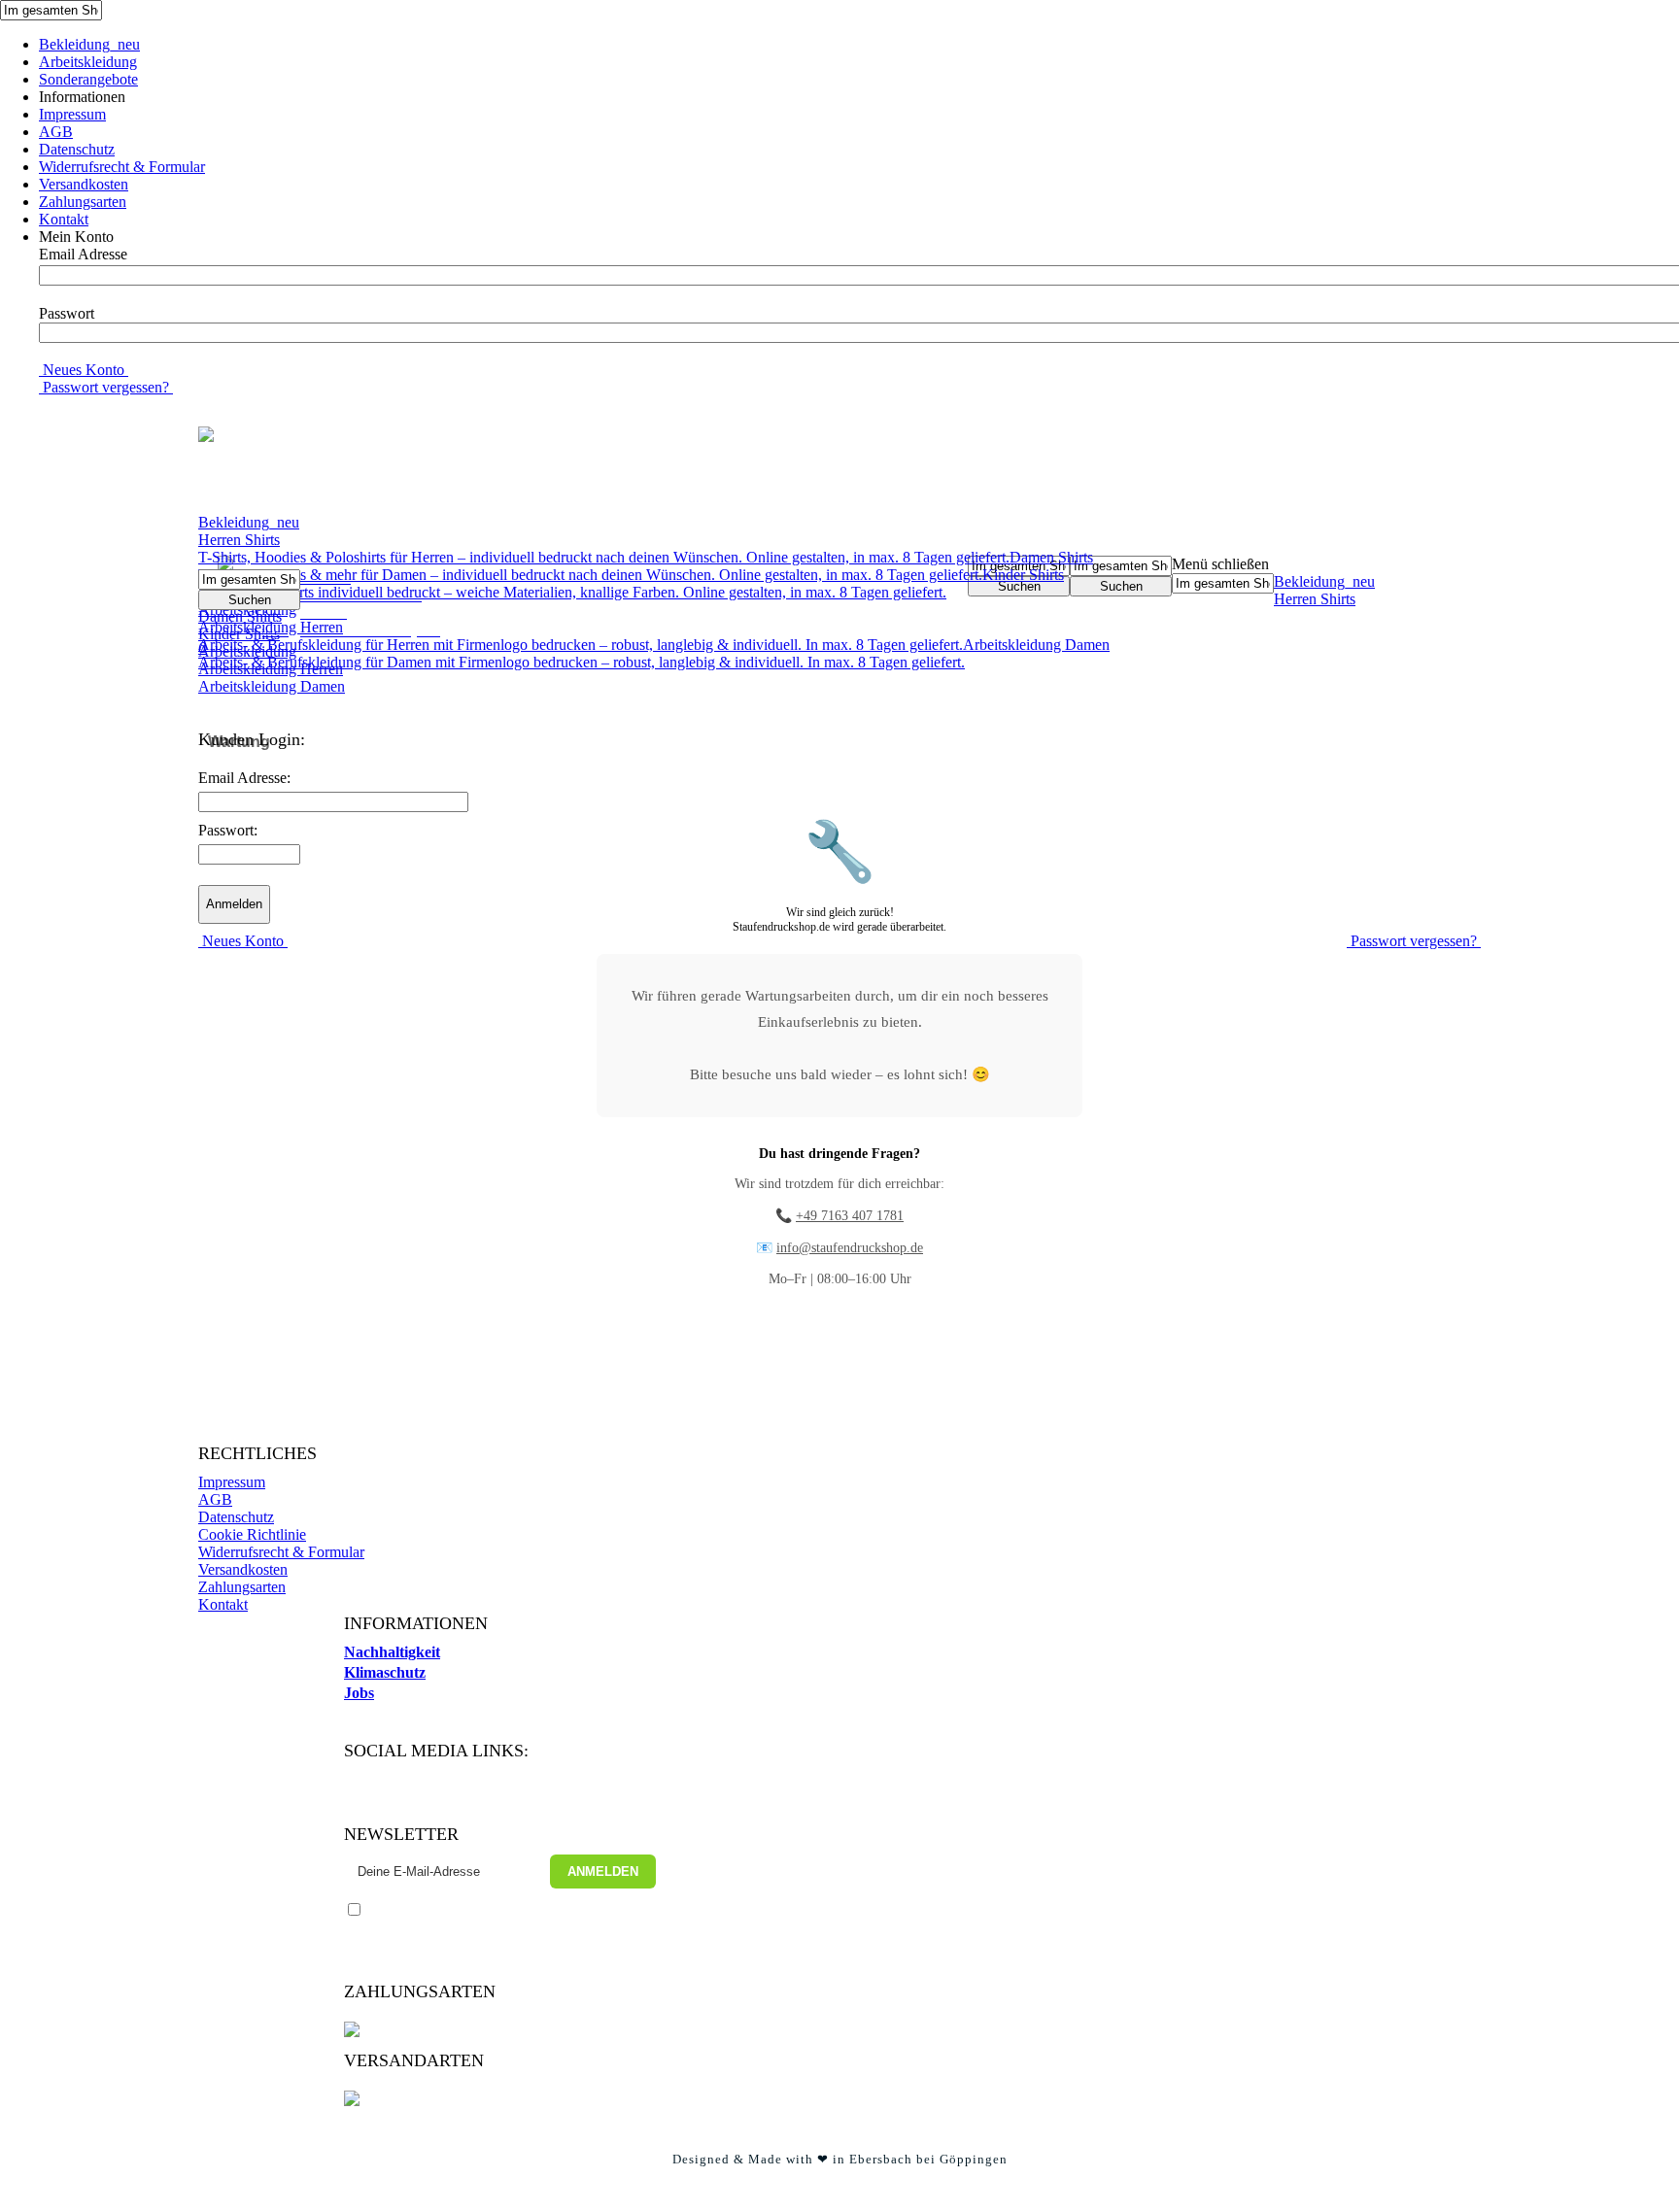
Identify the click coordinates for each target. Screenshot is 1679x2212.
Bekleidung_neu (89, 44)
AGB (56, 132)
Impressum (72, 114)
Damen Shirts (646, 566)
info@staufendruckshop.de (850, 1248)
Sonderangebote (88, 79)
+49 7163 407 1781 (850, 1216)
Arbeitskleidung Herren (581, 636)
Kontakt (64, 219)
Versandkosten (84, 184)
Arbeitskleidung (88, 62)
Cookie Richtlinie (252, 1534)
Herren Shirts (604, 548)
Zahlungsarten (83, 202)
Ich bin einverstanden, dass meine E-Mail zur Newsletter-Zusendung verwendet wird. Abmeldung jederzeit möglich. (491, 1926)
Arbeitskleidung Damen (272, 686)
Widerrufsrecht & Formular (122, 167)
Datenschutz (77, 149)
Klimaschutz (385, 1672)
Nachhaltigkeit (392, 1652)
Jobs (359, 1693)
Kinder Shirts (631, 583)
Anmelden (603, 1872)
